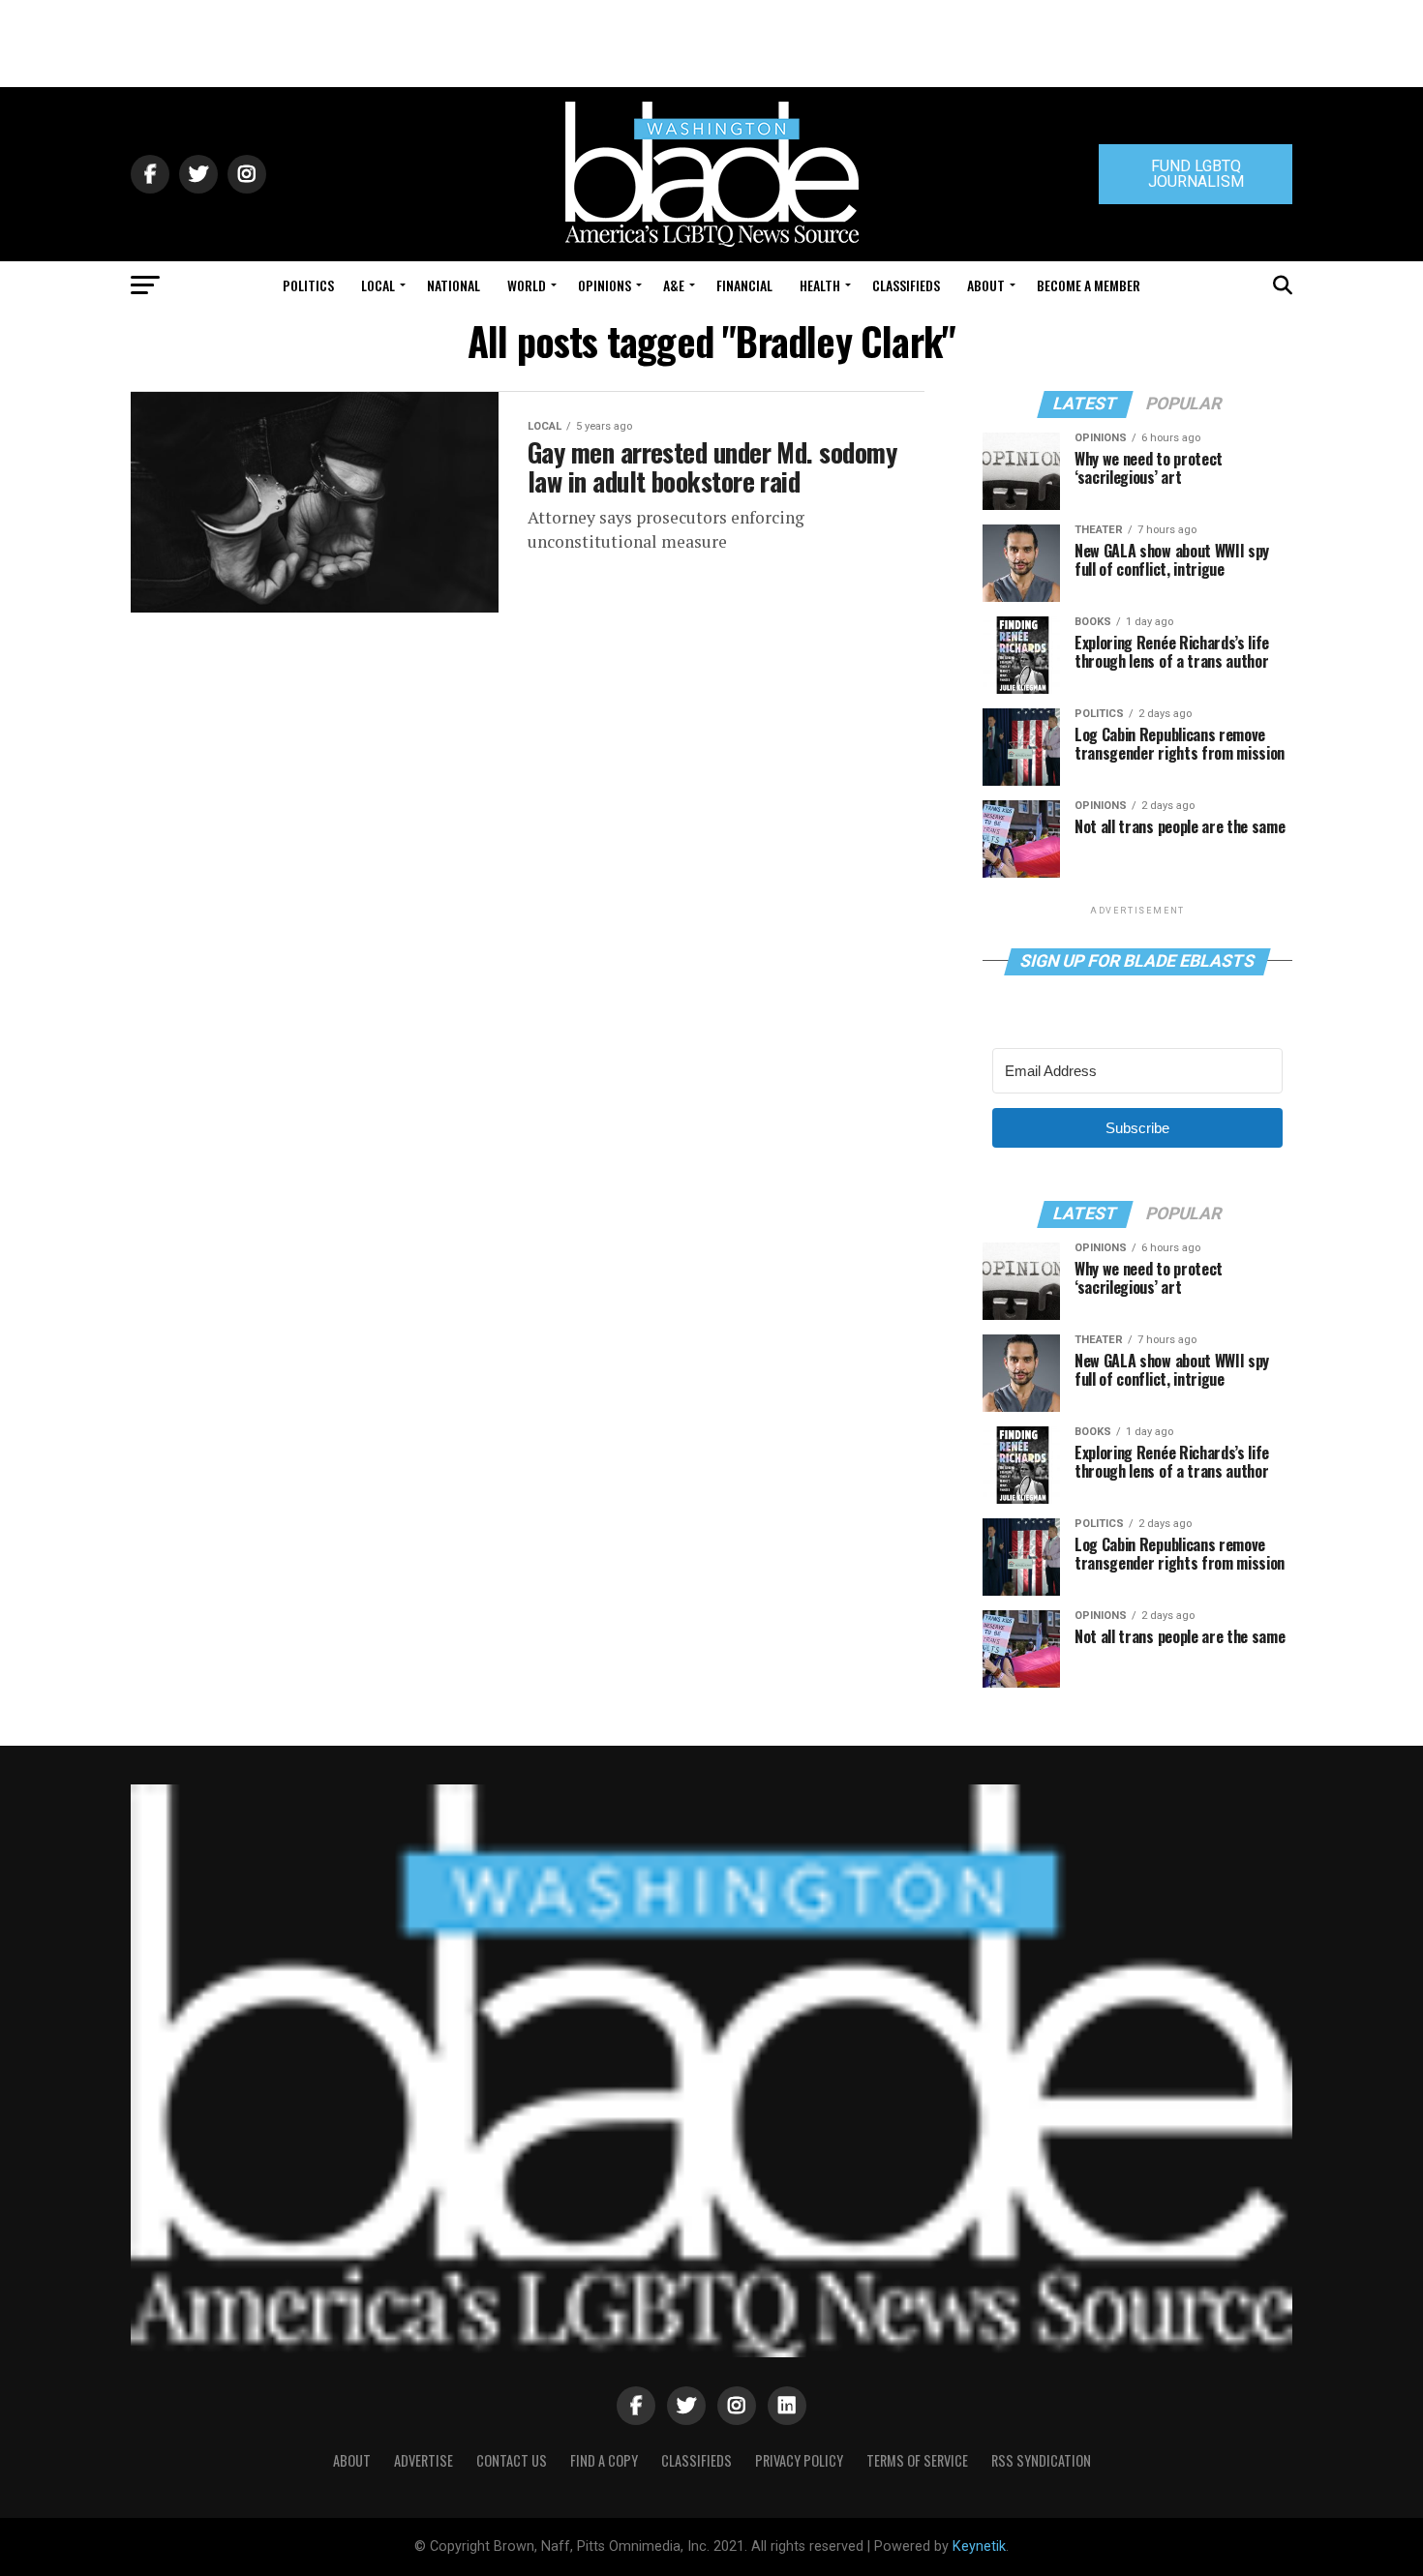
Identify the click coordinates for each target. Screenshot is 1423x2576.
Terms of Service (917, 2460)
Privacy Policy (799, 2460)
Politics (308, 285)
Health (820, 285)
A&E (674, 285)
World (527, 285)
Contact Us (512, 2460)
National (454, 285)
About (986, 285)
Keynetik (979, 2546)
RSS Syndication (1041, 2460)
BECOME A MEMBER (1089, 285)
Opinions (605, 285)
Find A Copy (604, 2460)
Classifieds (906, 285)
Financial (744, 285)
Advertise (424, 2460)
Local (378, 285)
